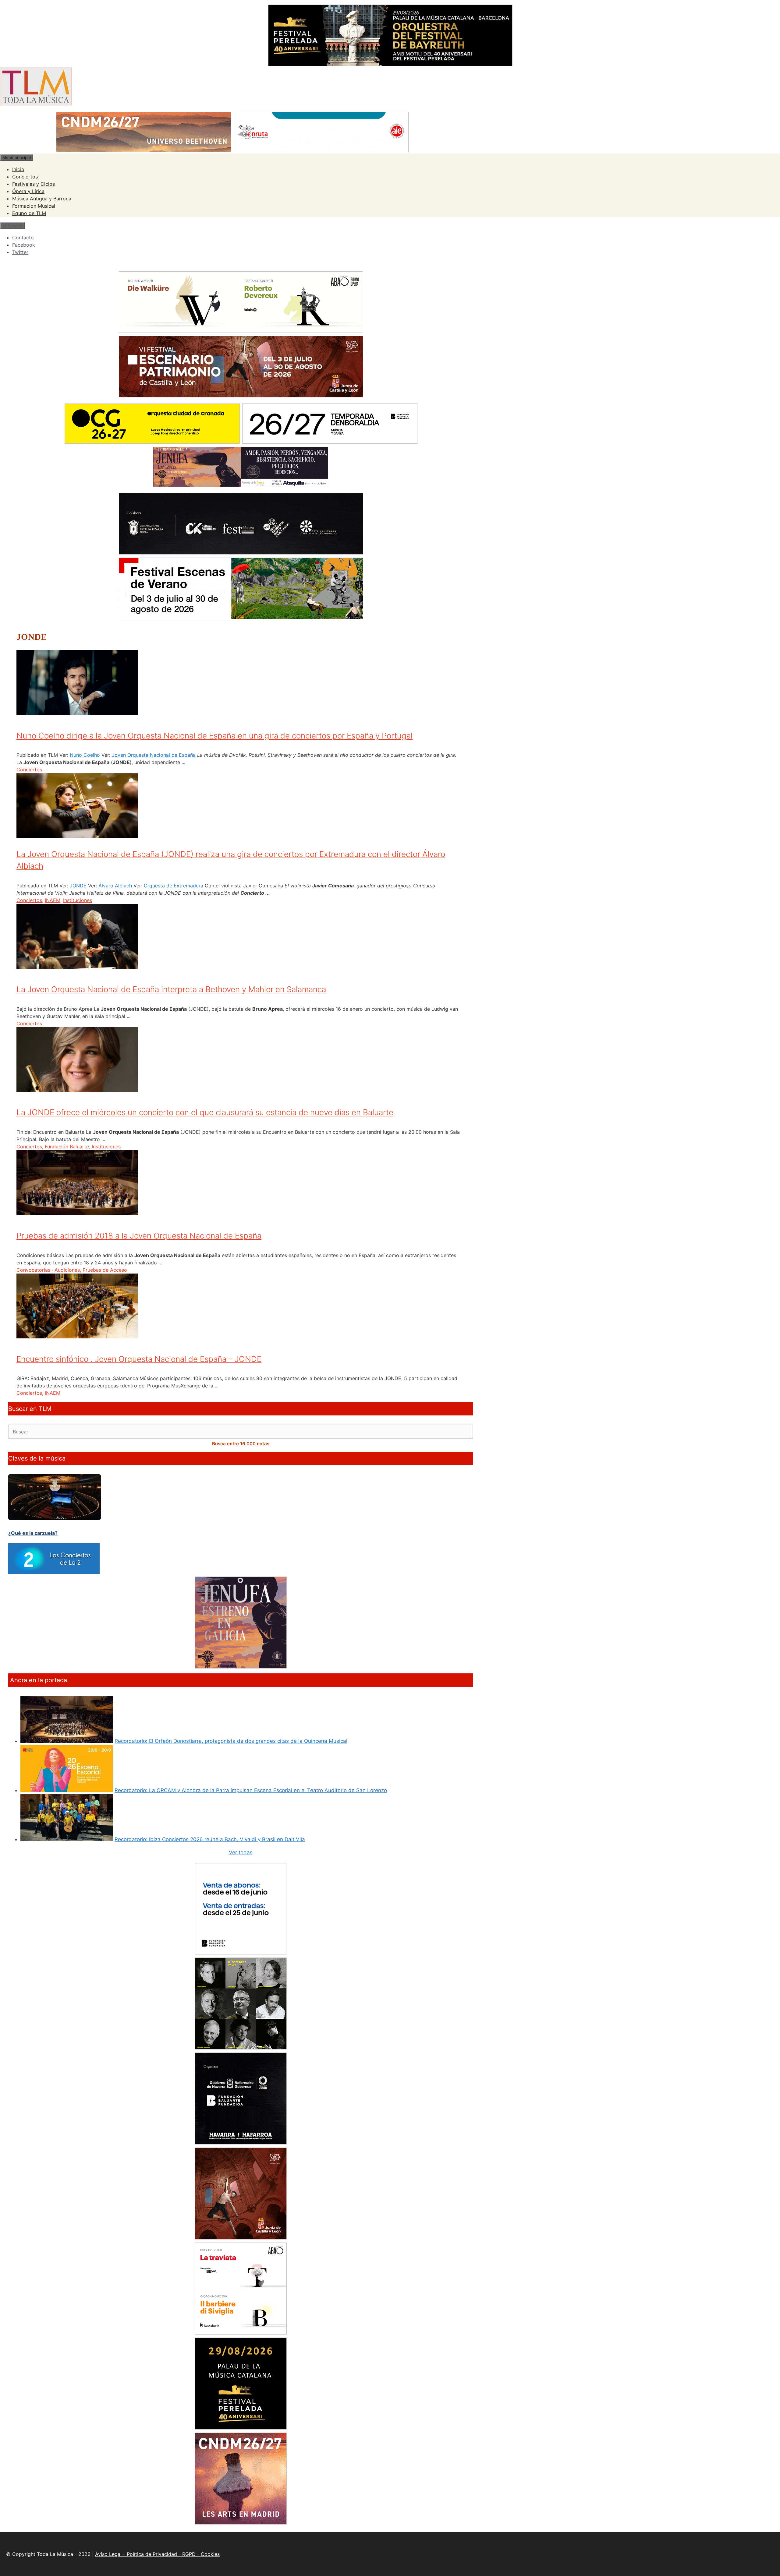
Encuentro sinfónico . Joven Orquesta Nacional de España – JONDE (139, 1359)
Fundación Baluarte (67, 1147)
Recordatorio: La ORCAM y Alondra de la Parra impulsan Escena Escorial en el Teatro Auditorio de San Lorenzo (251, 1790)
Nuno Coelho (85, 755)
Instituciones (78, 900)
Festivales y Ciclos (34, 184)
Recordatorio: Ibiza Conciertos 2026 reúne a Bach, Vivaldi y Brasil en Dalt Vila (210, 1839)
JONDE (78, 886)
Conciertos (25, 177)
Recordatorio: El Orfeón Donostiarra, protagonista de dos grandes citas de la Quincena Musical (231, 1741)
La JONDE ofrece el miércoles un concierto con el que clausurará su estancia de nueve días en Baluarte (205, 1112)
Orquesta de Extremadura (174, 886)
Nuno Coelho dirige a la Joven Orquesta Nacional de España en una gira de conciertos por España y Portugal (214, 736)
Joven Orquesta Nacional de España (154, 755)
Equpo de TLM (29, 213)
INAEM (53, 900)
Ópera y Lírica (28, 191)
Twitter (20, 252)
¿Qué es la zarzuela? (33, 1533)
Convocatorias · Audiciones (48, 1270)
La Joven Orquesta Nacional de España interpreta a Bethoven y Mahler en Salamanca (171, 989)
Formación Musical (34, 206)
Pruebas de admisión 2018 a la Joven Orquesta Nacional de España (139, 1236)
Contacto (23, 238)
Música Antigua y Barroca (42, 199)
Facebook (24, 245)
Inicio (18, 169)
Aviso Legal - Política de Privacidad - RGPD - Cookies (157, 2554)
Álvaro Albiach (115, 886)
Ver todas (241, 1852)
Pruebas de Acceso (105, 1270)
